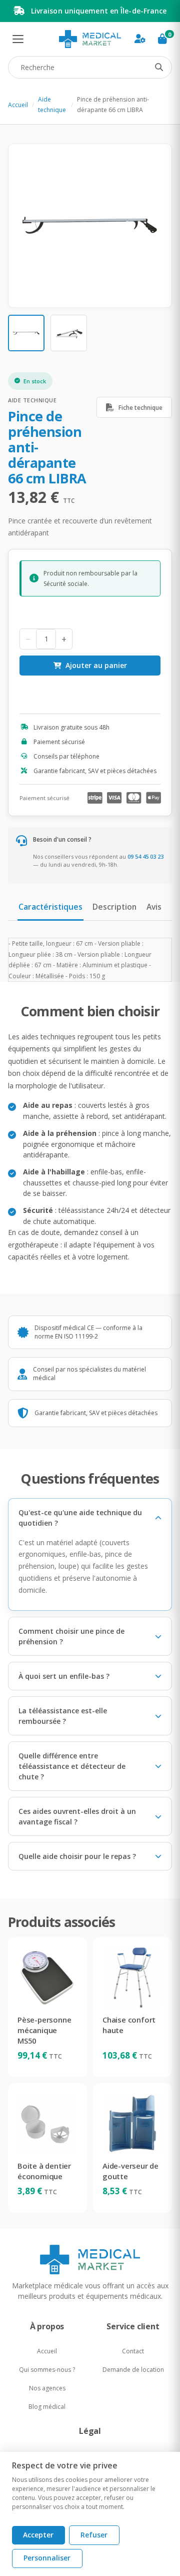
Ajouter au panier (96, 665)
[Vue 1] (26, 333)
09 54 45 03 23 (145, 856)
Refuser (94, 2535)
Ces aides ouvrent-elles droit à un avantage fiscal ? (77, 1816)
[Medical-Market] (90, 2259)
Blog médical (47, 2407)
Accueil (18, 105)
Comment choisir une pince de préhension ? (71, 1636)
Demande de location (133, 2370)
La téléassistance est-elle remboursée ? (63, 1716)
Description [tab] (114, 907)
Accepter (38, 2535)
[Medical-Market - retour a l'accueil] (90, 39)
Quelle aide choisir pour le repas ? (77, 1856)
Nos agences (47, 2388)
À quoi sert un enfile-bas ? (64, 1676)
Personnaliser (47, 2558)
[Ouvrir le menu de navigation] (18, 39)
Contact (133, 2351)
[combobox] (90, 67)
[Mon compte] (140, 39)
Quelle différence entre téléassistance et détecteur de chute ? (72, 1766)
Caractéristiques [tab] (50, 907)
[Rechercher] (159, 68)
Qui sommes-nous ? (47, 2370)
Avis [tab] (154, 907)
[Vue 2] (69, 333)
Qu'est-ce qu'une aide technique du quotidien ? (80, 1518)
